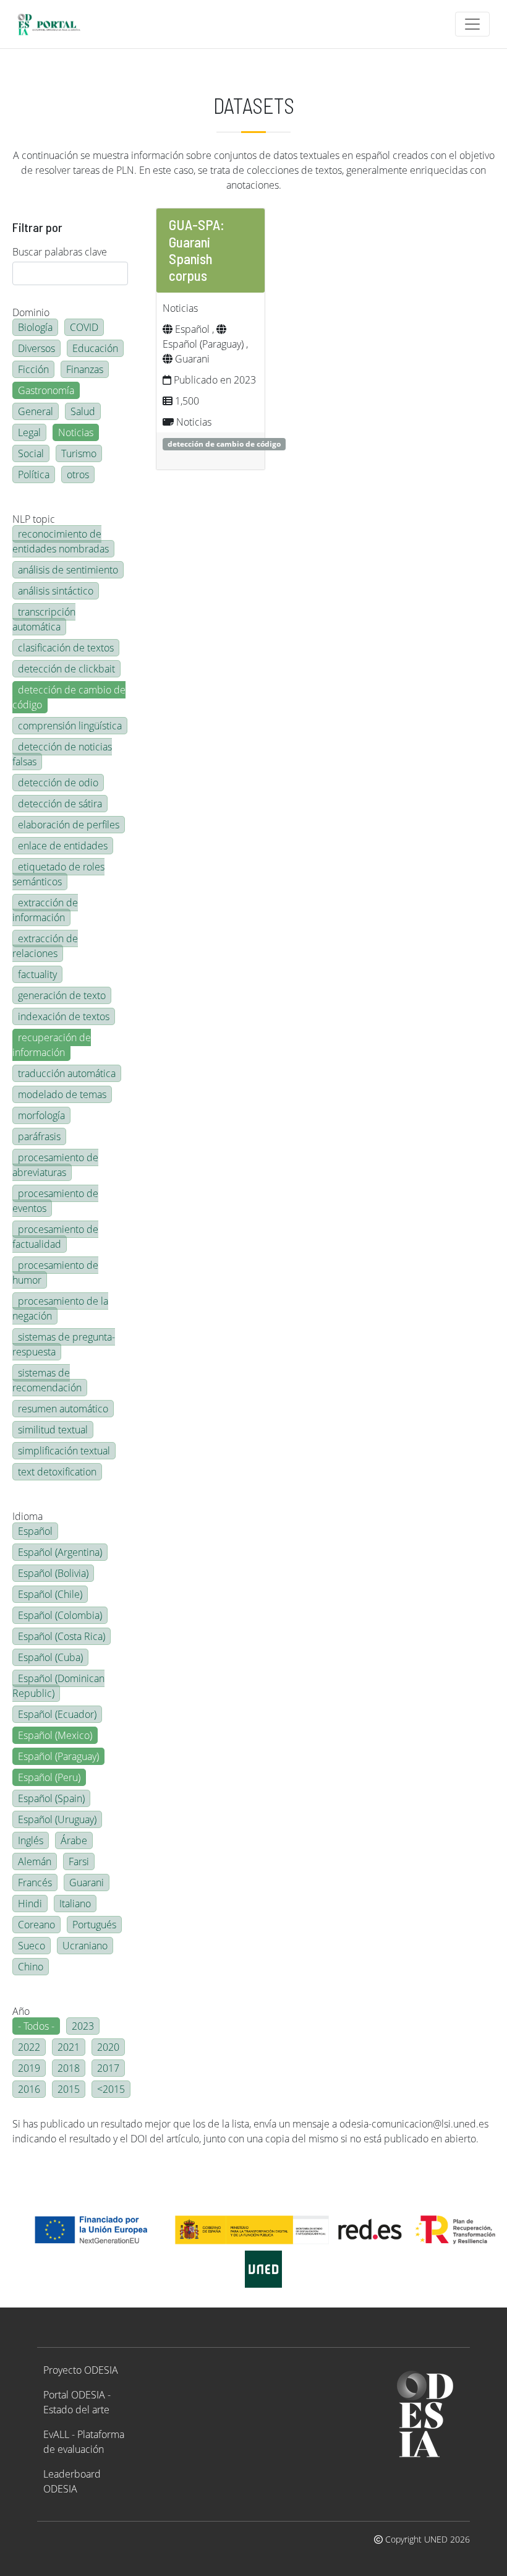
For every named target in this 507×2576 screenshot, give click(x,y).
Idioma (28, 1516)
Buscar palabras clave (60, 252)
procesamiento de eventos (55, 1201)
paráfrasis (39, 1136)
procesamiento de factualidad (55, 1237)
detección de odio (58, 783)
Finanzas (85, 369)
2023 (83, 2026)
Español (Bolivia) (53, 1573)
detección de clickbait (66, 669)
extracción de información (45, 910)
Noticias (76, 432)
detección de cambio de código (69, 697)
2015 (69, 2089)
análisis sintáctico (56, 591)
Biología (35, 327)
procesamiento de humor (55, 1273)
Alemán (35, 1861)
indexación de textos (64, 1016)
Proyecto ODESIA (81, 2370)
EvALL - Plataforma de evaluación (84, 2442)
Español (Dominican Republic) (58, 1686)
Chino (31, 1967)
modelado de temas (62, 1094)
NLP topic (34, 519)
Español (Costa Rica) (62, 1636)
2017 (108, 2068)
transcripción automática (44, 619)
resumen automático (63, 1409)
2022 (29, 2047)
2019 (29, 2068)
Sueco (32, 1946)
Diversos (36, 348)
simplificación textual (64, 1451)
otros (78, 474)
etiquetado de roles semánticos (58, 874)
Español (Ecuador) (57, 1714)
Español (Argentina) (60, 1552)
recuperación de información (52, 1045)
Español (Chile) (50, 1594)
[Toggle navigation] (472, 24)
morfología (41, 1115)
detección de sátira (60, 804)
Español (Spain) (51, 1798)
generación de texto (62, 995)
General (36, 411)
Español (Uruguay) (57, 1819)
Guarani (87, 1883)
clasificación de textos (66, 648)
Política (34, 474)
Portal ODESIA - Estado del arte (77, 2402)
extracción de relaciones (45, 946)
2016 (29, 2089)
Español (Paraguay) (58, 1756)
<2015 (111, 2089)
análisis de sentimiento (68, 570)
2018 (69, 2068)
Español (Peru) (49, 1777)
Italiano (75, 1904)
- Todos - (36, 2026)
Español (35, 1531)
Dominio (31, 312)
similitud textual (53, 1430)
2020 (108, 2047)
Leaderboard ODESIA (72, 2481)
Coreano (36, 1925)
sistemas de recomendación (47, 1380)
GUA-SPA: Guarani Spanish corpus (197, 250)
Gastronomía (46, 390)
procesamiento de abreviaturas (55, 1165)
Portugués (94, 1925)
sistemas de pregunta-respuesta (64, 1344)
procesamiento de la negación (60, 1308)
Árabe (74, 1840)
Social (31, 453)
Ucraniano (85, 1946)
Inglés (31, 1840)
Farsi (79, 1861)
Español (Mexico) (55, 1735)
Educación (95, 348)
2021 (69, 2047)
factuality (37, 974)
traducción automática (67, 1073)
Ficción (33, 369)
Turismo (79, 453)
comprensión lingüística (70, 726)
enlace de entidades (63, 846)
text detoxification (57, 1472)
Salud (83, 411)
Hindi (30, 1904)
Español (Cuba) (50, 1657)
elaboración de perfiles (69, 825)
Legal (29, 432)
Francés (35, 1883)
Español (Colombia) (60, 1615)
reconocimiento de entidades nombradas (61, 541)
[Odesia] (54, 24)
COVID (84, 327)
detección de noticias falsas (62, 754)
